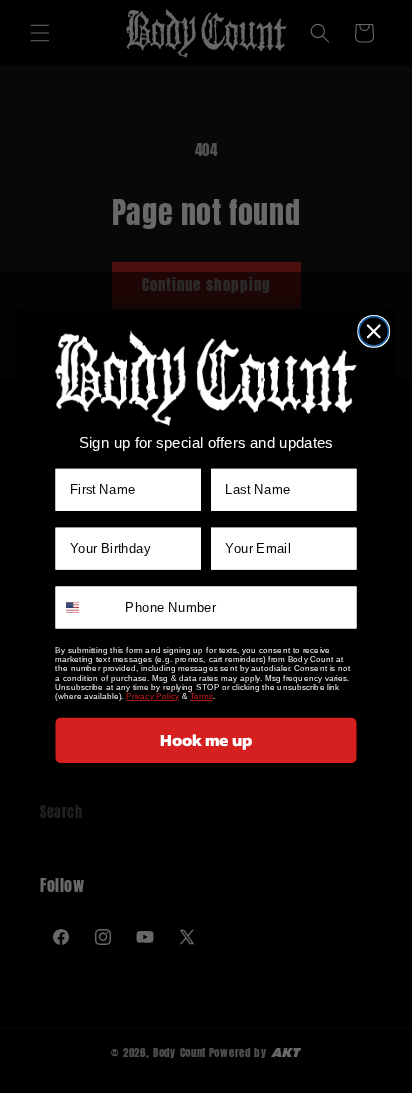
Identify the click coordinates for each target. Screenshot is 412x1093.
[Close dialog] (373, 330)
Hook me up (206, 739)
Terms (201, 695)
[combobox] (86, 607)
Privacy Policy (152, 695)
